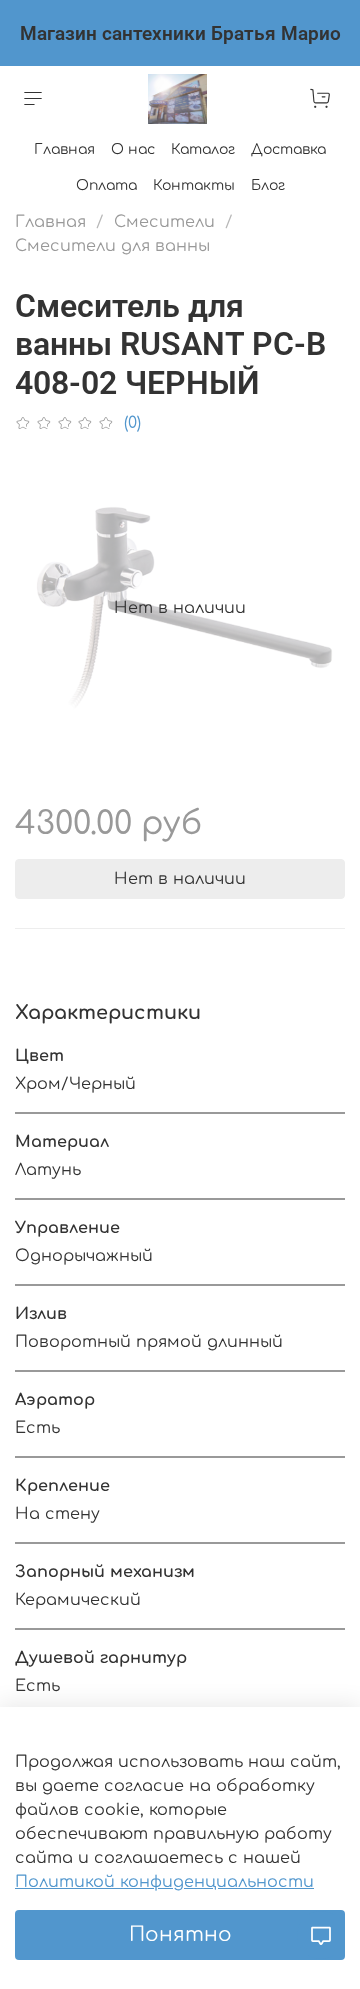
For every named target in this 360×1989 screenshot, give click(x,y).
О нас (133, 149)
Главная (64, 149)
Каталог (203, 149)
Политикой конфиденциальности (164, 1882)
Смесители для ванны (112, 246)
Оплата (106, 185)
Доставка (288, 149)
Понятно (180, 1934)
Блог (268, 185)
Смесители (164, 222)
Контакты (194, 185)
